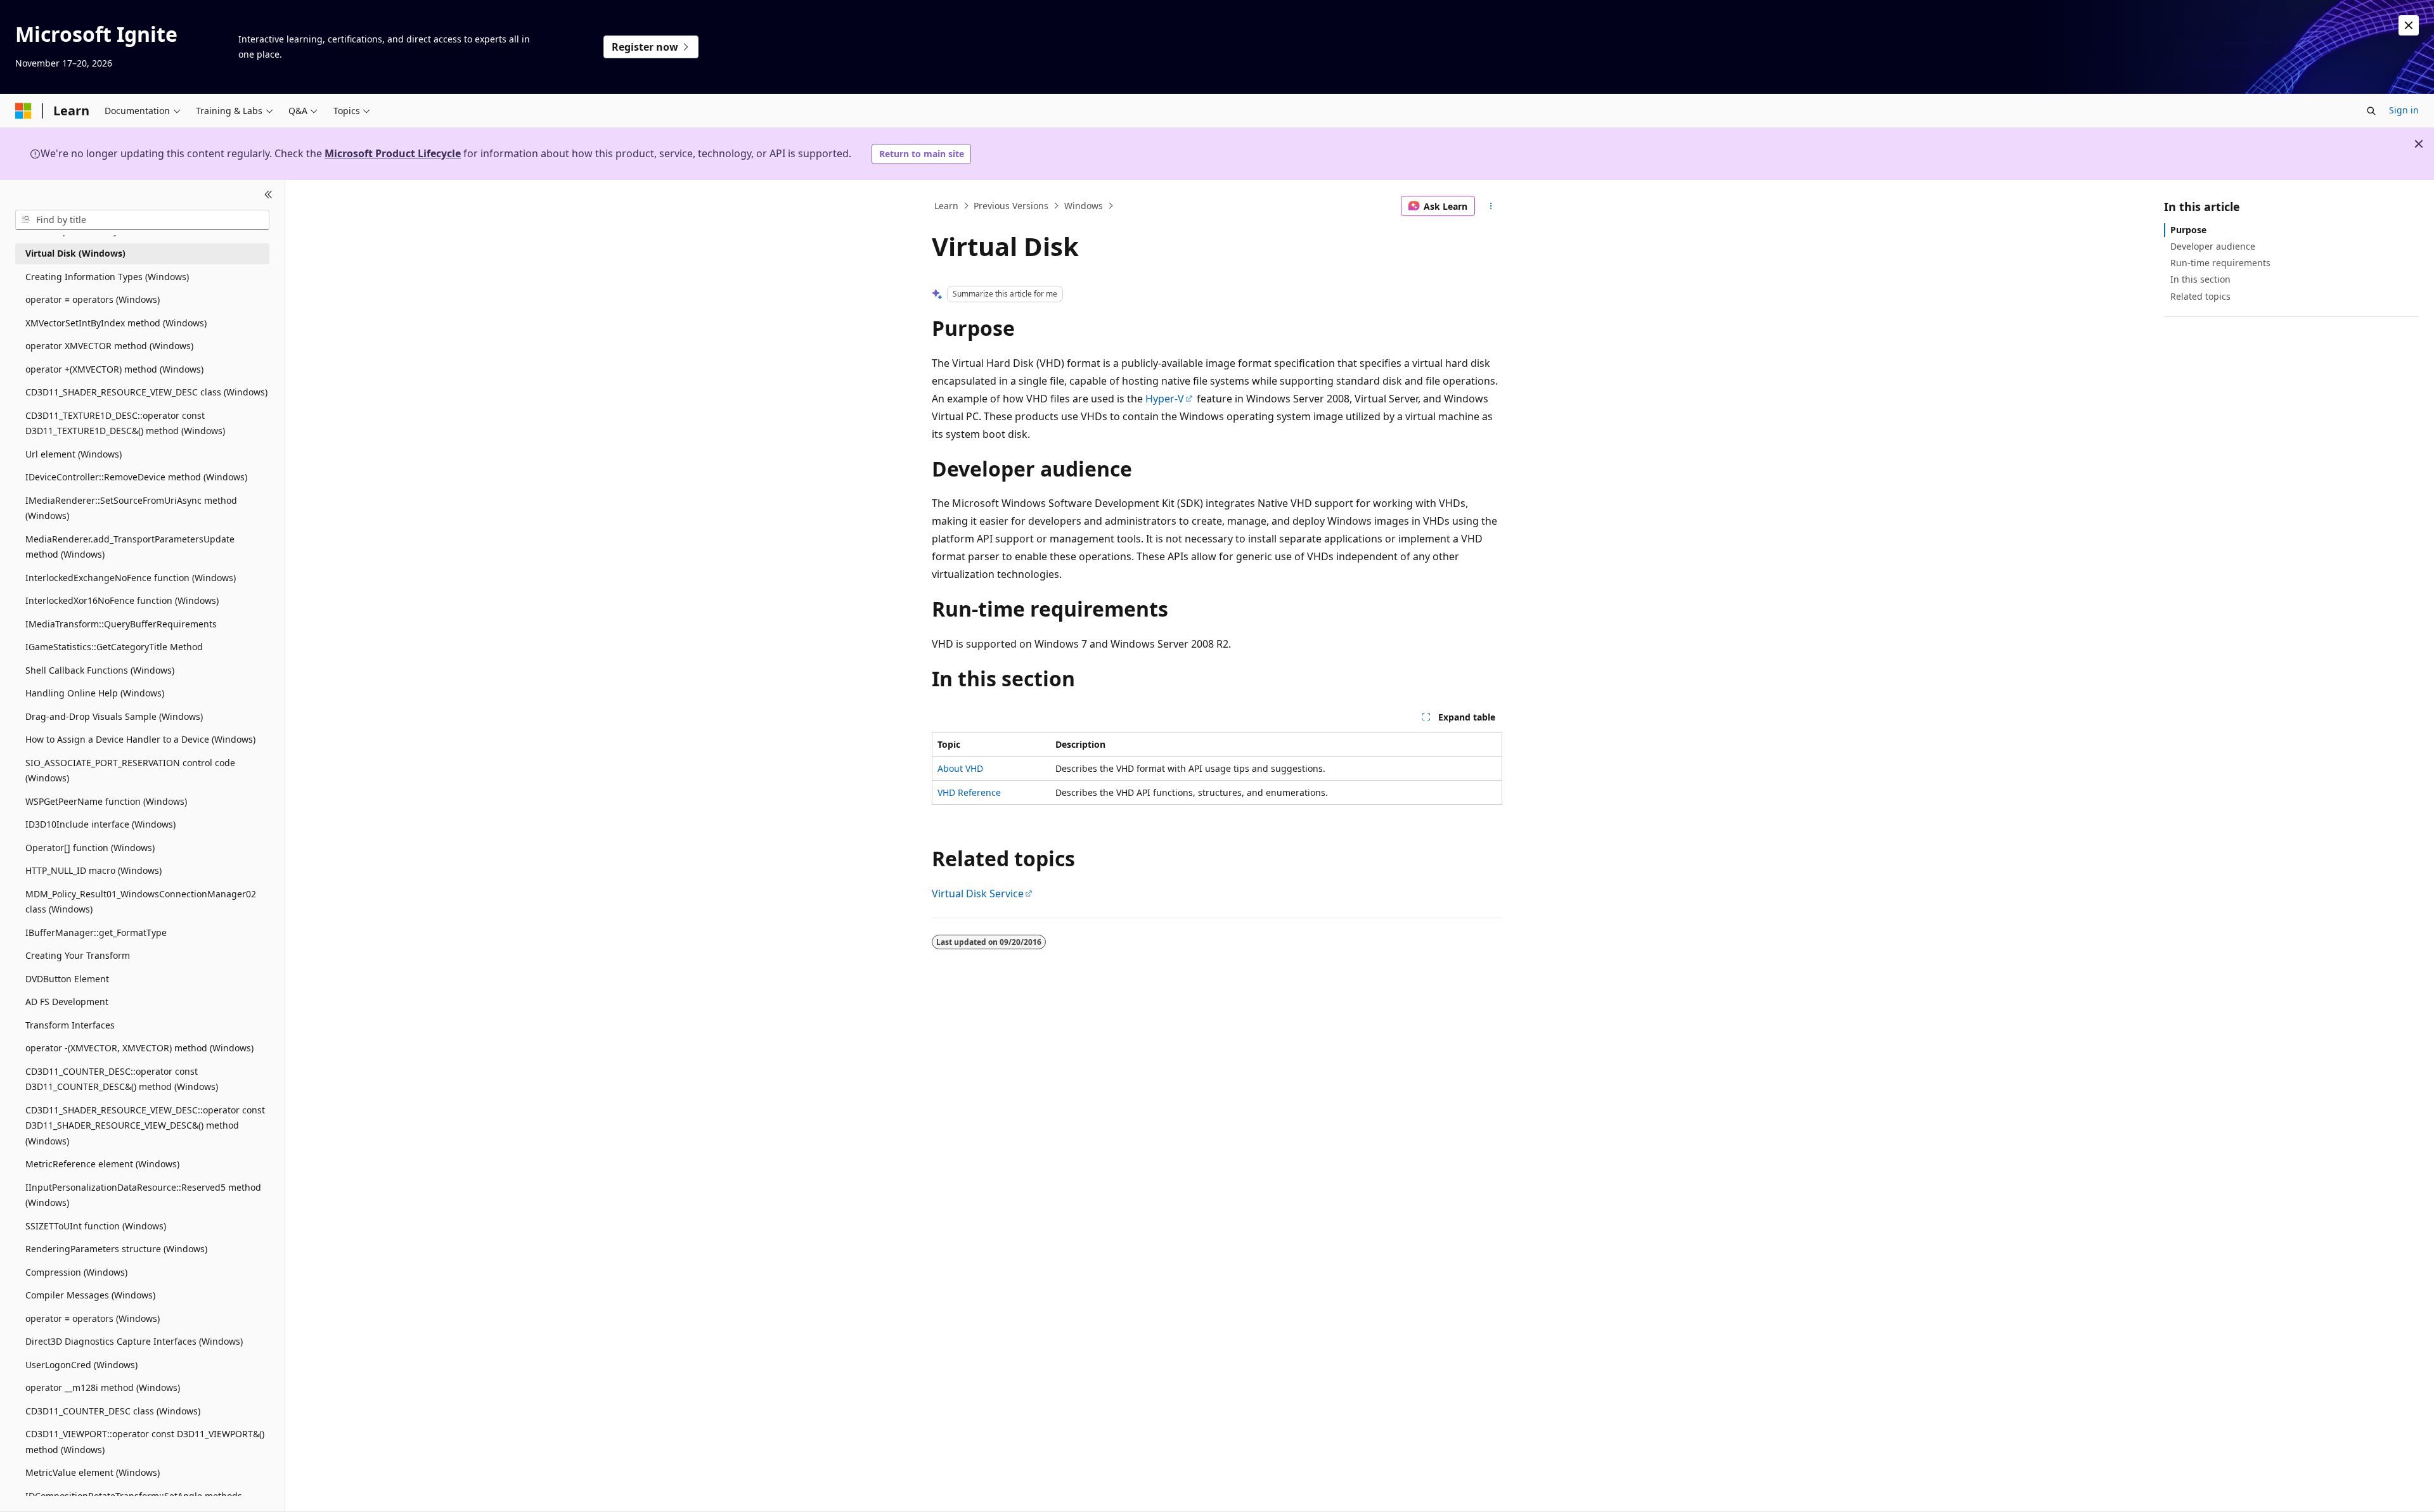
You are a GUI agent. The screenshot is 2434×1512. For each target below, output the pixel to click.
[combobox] (142, 220)
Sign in (2404, 110)
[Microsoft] (23, 111)
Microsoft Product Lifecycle (393, 153)
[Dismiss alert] (2409, 25)
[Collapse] (268, 195)
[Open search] (2371, 111)
